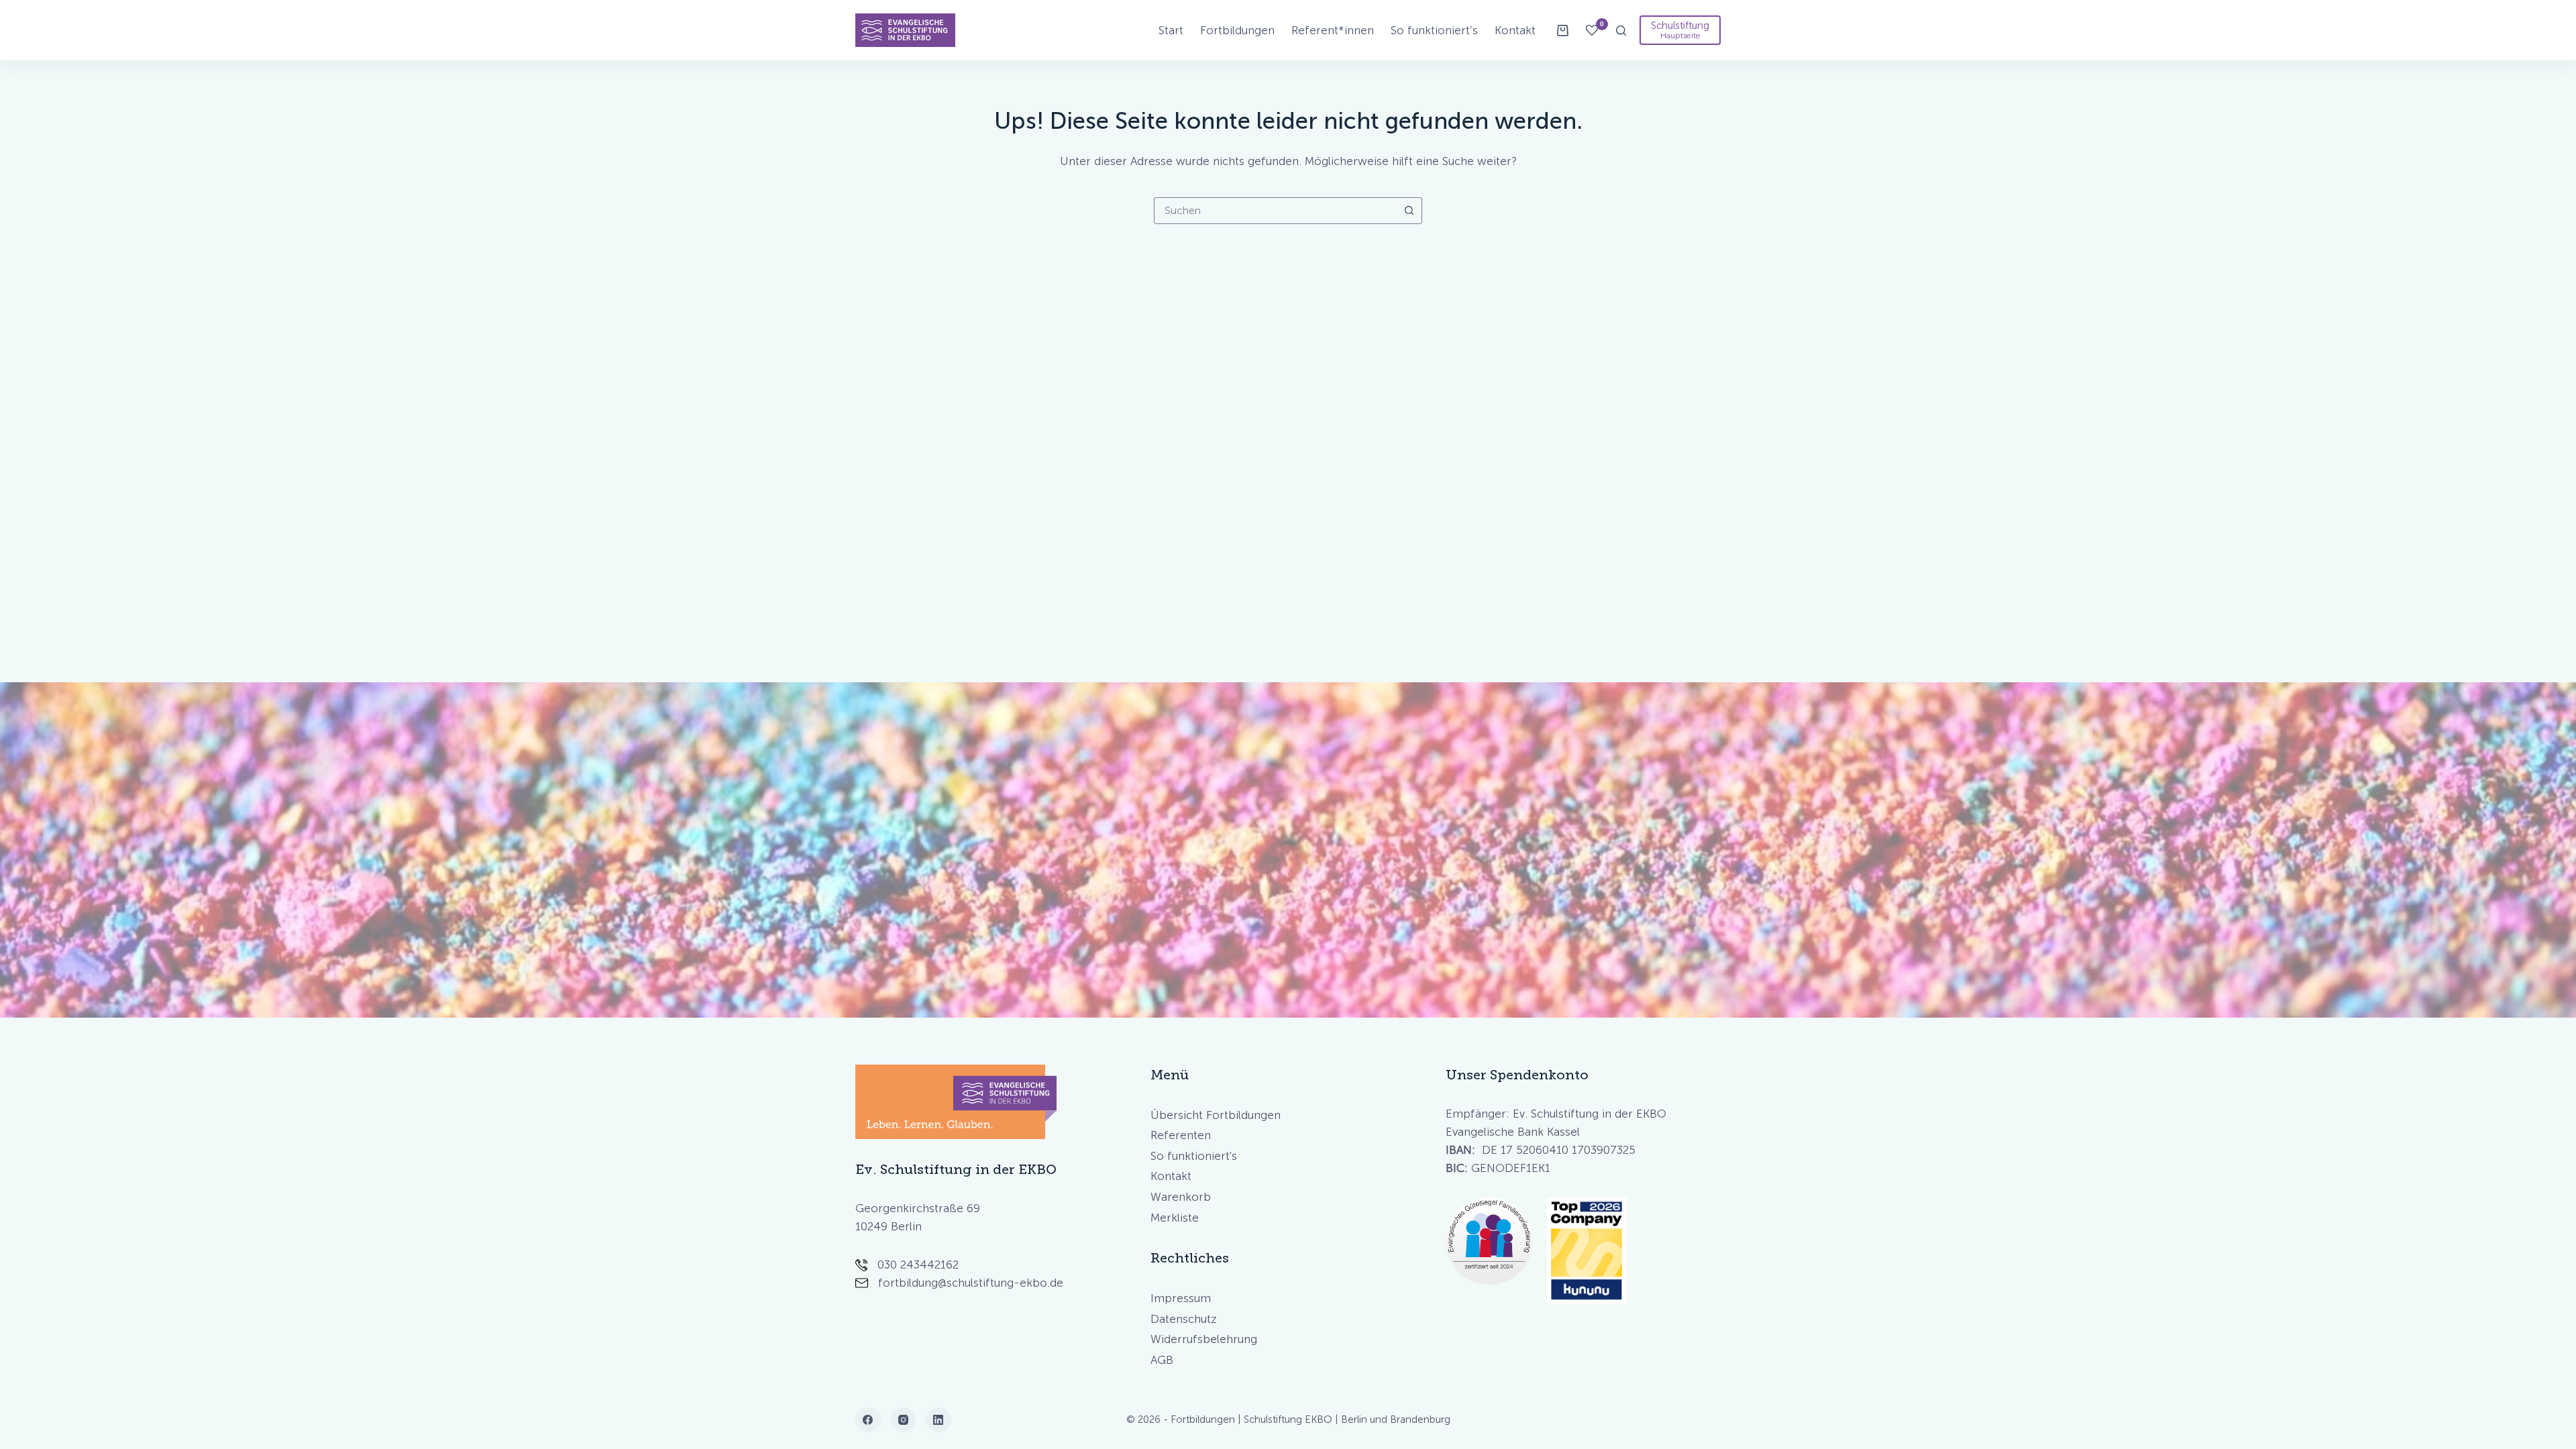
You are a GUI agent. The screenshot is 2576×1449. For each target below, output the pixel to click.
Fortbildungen (1237, 30)
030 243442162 (918, 1265)
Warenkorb (1181, 1197)
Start (1171, 30)
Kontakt (1515, 30)
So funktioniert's (1194, 1156)
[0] (1592, 30)
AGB (1162, 1360)
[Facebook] (868, 1420)
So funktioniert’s (1434, 30)
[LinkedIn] (938, 1420)
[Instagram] (904, 1420)
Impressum (1181, 1298)
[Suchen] (1621, 31)
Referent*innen (1333, 30)
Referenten (1181, 1135)
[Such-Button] (1409, 211)
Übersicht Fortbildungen (1216, 1115)
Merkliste (1175, 1218)
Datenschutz (1184, 1319)
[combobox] (1275, 211)
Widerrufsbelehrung (1204, 1339)
